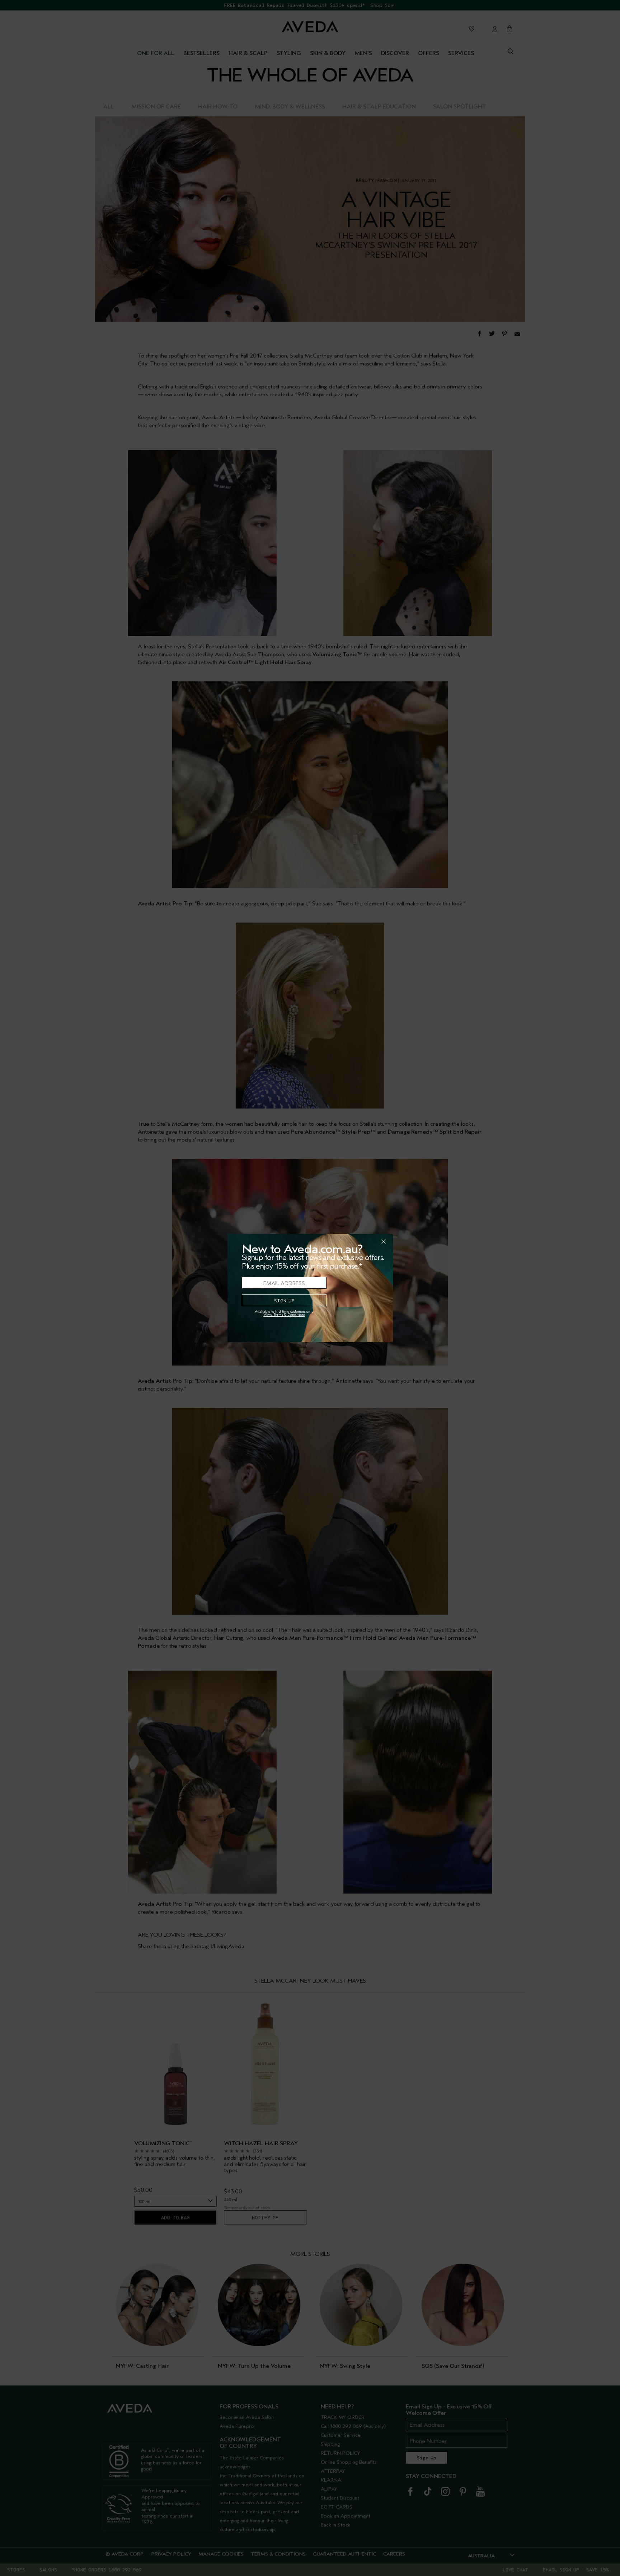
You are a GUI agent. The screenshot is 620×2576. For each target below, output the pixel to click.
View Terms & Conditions (284, 1315)
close (365, 1242)
